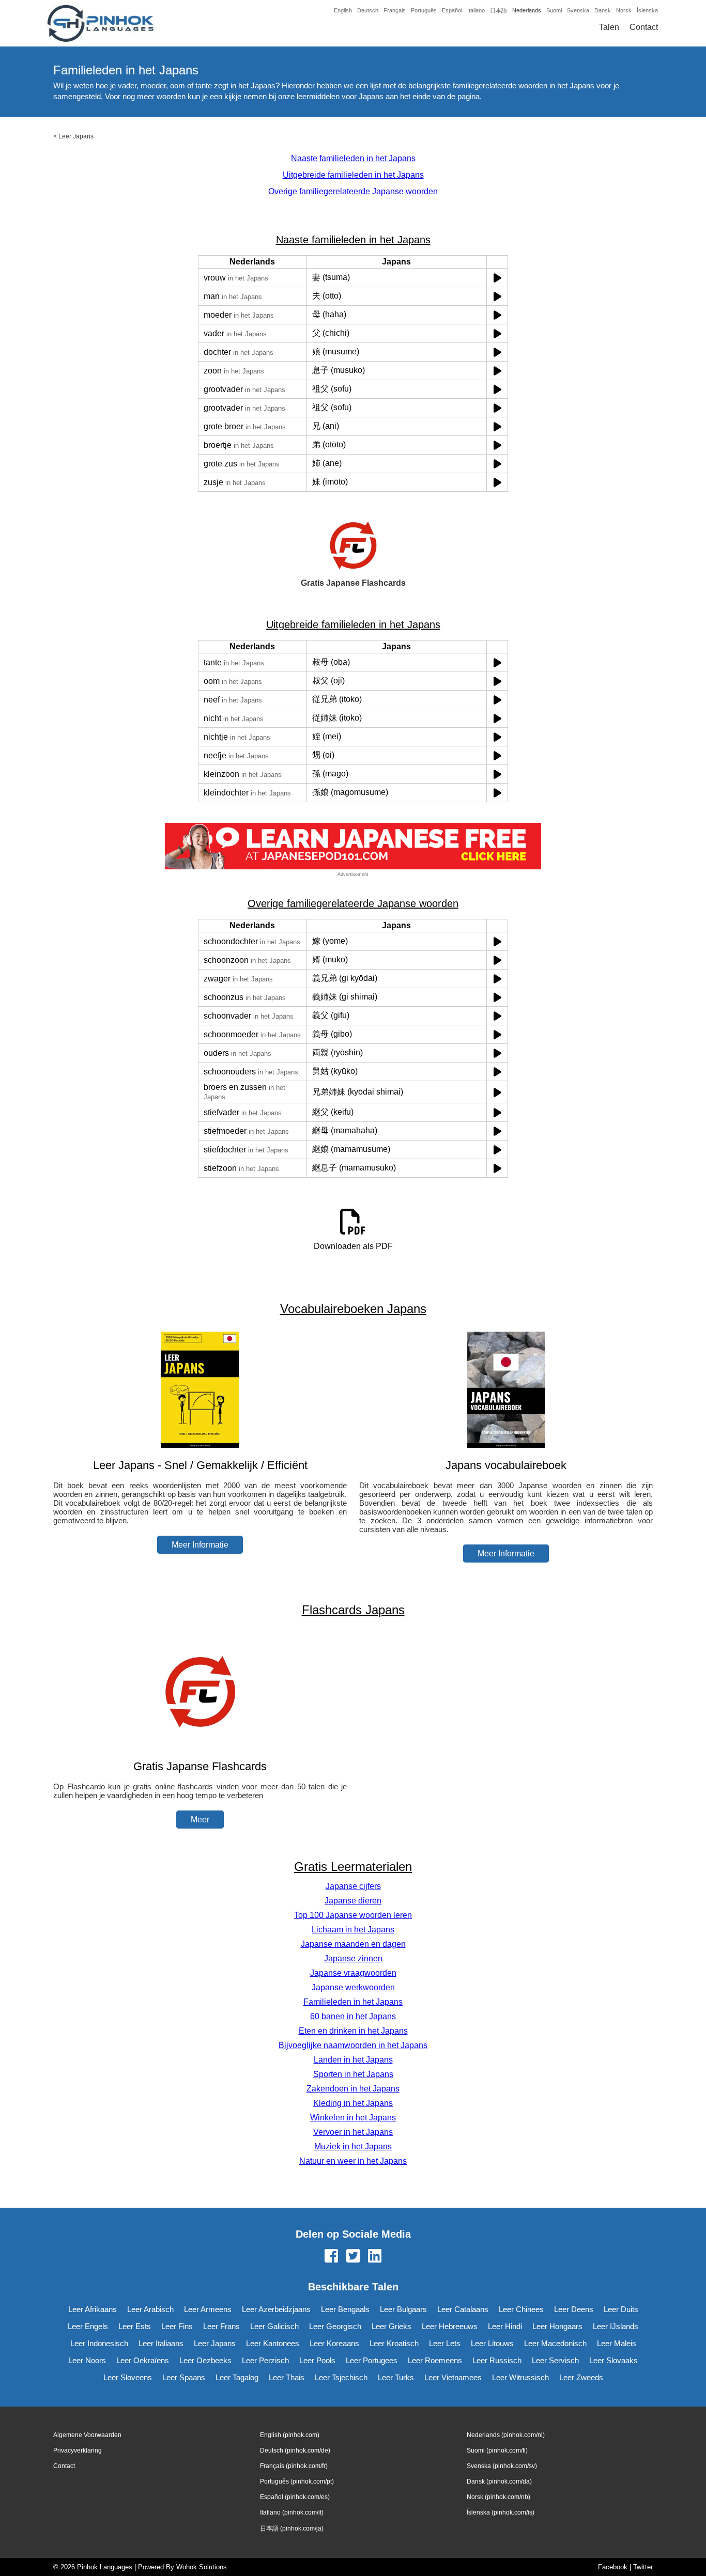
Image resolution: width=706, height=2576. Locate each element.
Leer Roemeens (435, 2360)
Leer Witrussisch (520, 2377)
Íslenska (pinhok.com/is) (501, 2512)
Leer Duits (621, 2309)
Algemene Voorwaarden (87, 2435)
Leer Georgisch (335, 2326)
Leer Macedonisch (555, 2343)
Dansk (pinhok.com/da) (499, 2481)
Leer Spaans (184, 2377)
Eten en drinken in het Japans (353, 2031)
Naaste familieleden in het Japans (353, 158)
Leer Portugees (372, 2360)
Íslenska (647, 10)
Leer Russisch (497, 2360)
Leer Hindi (505, 2326)
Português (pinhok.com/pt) (297, 2481)
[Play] (497, 278)
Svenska (578, 10)
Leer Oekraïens (143, 2360)
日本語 (498, 10)
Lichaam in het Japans (353, 1930)
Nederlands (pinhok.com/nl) (506, 2435)
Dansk (603, 10)
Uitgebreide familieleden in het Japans (353, 175)
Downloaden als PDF (353, 1246)
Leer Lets (445, 2343)
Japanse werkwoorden (353, 1987)
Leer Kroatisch (394, 2343)
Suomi (554, 10)
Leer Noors (87, 2360)
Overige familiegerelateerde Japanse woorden (353, 191)
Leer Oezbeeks (205, 2360)
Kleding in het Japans (353, 2103)
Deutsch (368, 10)
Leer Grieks (392, 2326)
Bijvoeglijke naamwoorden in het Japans (353, 2045)
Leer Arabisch (150, 2309)
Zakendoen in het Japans (353, 2089)
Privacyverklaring (78, 2450)
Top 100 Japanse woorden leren (353, 1915)
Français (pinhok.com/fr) (294, 2466)
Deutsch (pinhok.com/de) (295, 2450)
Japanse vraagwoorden (353, 1973)
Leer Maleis (617, 2343)
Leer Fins (177, 2326)
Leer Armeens (208, 2309)
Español (452, 10)
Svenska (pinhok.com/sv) (502, 2466)
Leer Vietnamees (453, 2377)
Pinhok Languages (105, 2567)
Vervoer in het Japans (353, 2132)
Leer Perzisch (265, 2360)
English (343, 10)
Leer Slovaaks (613, 2360)
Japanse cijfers (353, 1886)
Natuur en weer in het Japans (353, 2161)
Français (395, 10)
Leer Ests (135, 2326)
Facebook (613, 2567)
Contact (644, 27)
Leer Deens (574, 2309)
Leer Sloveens (128, 2377)
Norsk (624, 10)
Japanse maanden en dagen (353, 1944)
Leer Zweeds (581, 2377)
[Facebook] (331, 2257)
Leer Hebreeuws (450, 2326)
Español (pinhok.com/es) (295, 2497)
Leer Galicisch (274, 2326)
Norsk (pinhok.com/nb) (498, 2497)
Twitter (643, 2567)
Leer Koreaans (334, 2343)
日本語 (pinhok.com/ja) (292, 2528)
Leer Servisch (555, 2360)
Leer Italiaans (161, 2343)
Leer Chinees (521, 2309)
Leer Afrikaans (93, 2309)
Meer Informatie (200, 1545)
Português (424, 10)
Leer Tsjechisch (341, 2377)
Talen (609, 27)
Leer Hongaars (557, 2326)
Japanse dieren (353, 1901)
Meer (200, 1820)
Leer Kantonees (273, 2343)
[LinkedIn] (375, 2257)
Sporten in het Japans (353, 2074)
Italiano (476, 10)
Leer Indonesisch (99, 2343)
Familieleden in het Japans (353, 2002)
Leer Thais (287, 2377)
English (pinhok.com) (290, 2435)
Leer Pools (317, 2360)
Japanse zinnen (353, 1958)
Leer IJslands (616, 2326)
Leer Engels (88, 2326)
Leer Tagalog (237, 2377)
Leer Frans (221, 2326)
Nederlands (527, 10)
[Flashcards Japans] (200, 1746)
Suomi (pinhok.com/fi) (497, 2450)
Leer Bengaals (345, 2309)
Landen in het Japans (353, 2060)
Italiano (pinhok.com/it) (292, 2512)
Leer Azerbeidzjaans (276, 2309)
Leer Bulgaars (403, 2309)
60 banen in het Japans (353, 2016)
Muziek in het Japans (353, 2146)
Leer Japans (76, 136)
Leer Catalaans (463, 2309)
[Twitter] (353, 2257)
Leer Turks (396, 2377)
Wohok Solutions (202, 2567)
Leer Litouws (492, 2343)
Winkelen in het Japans (353, 2118)
